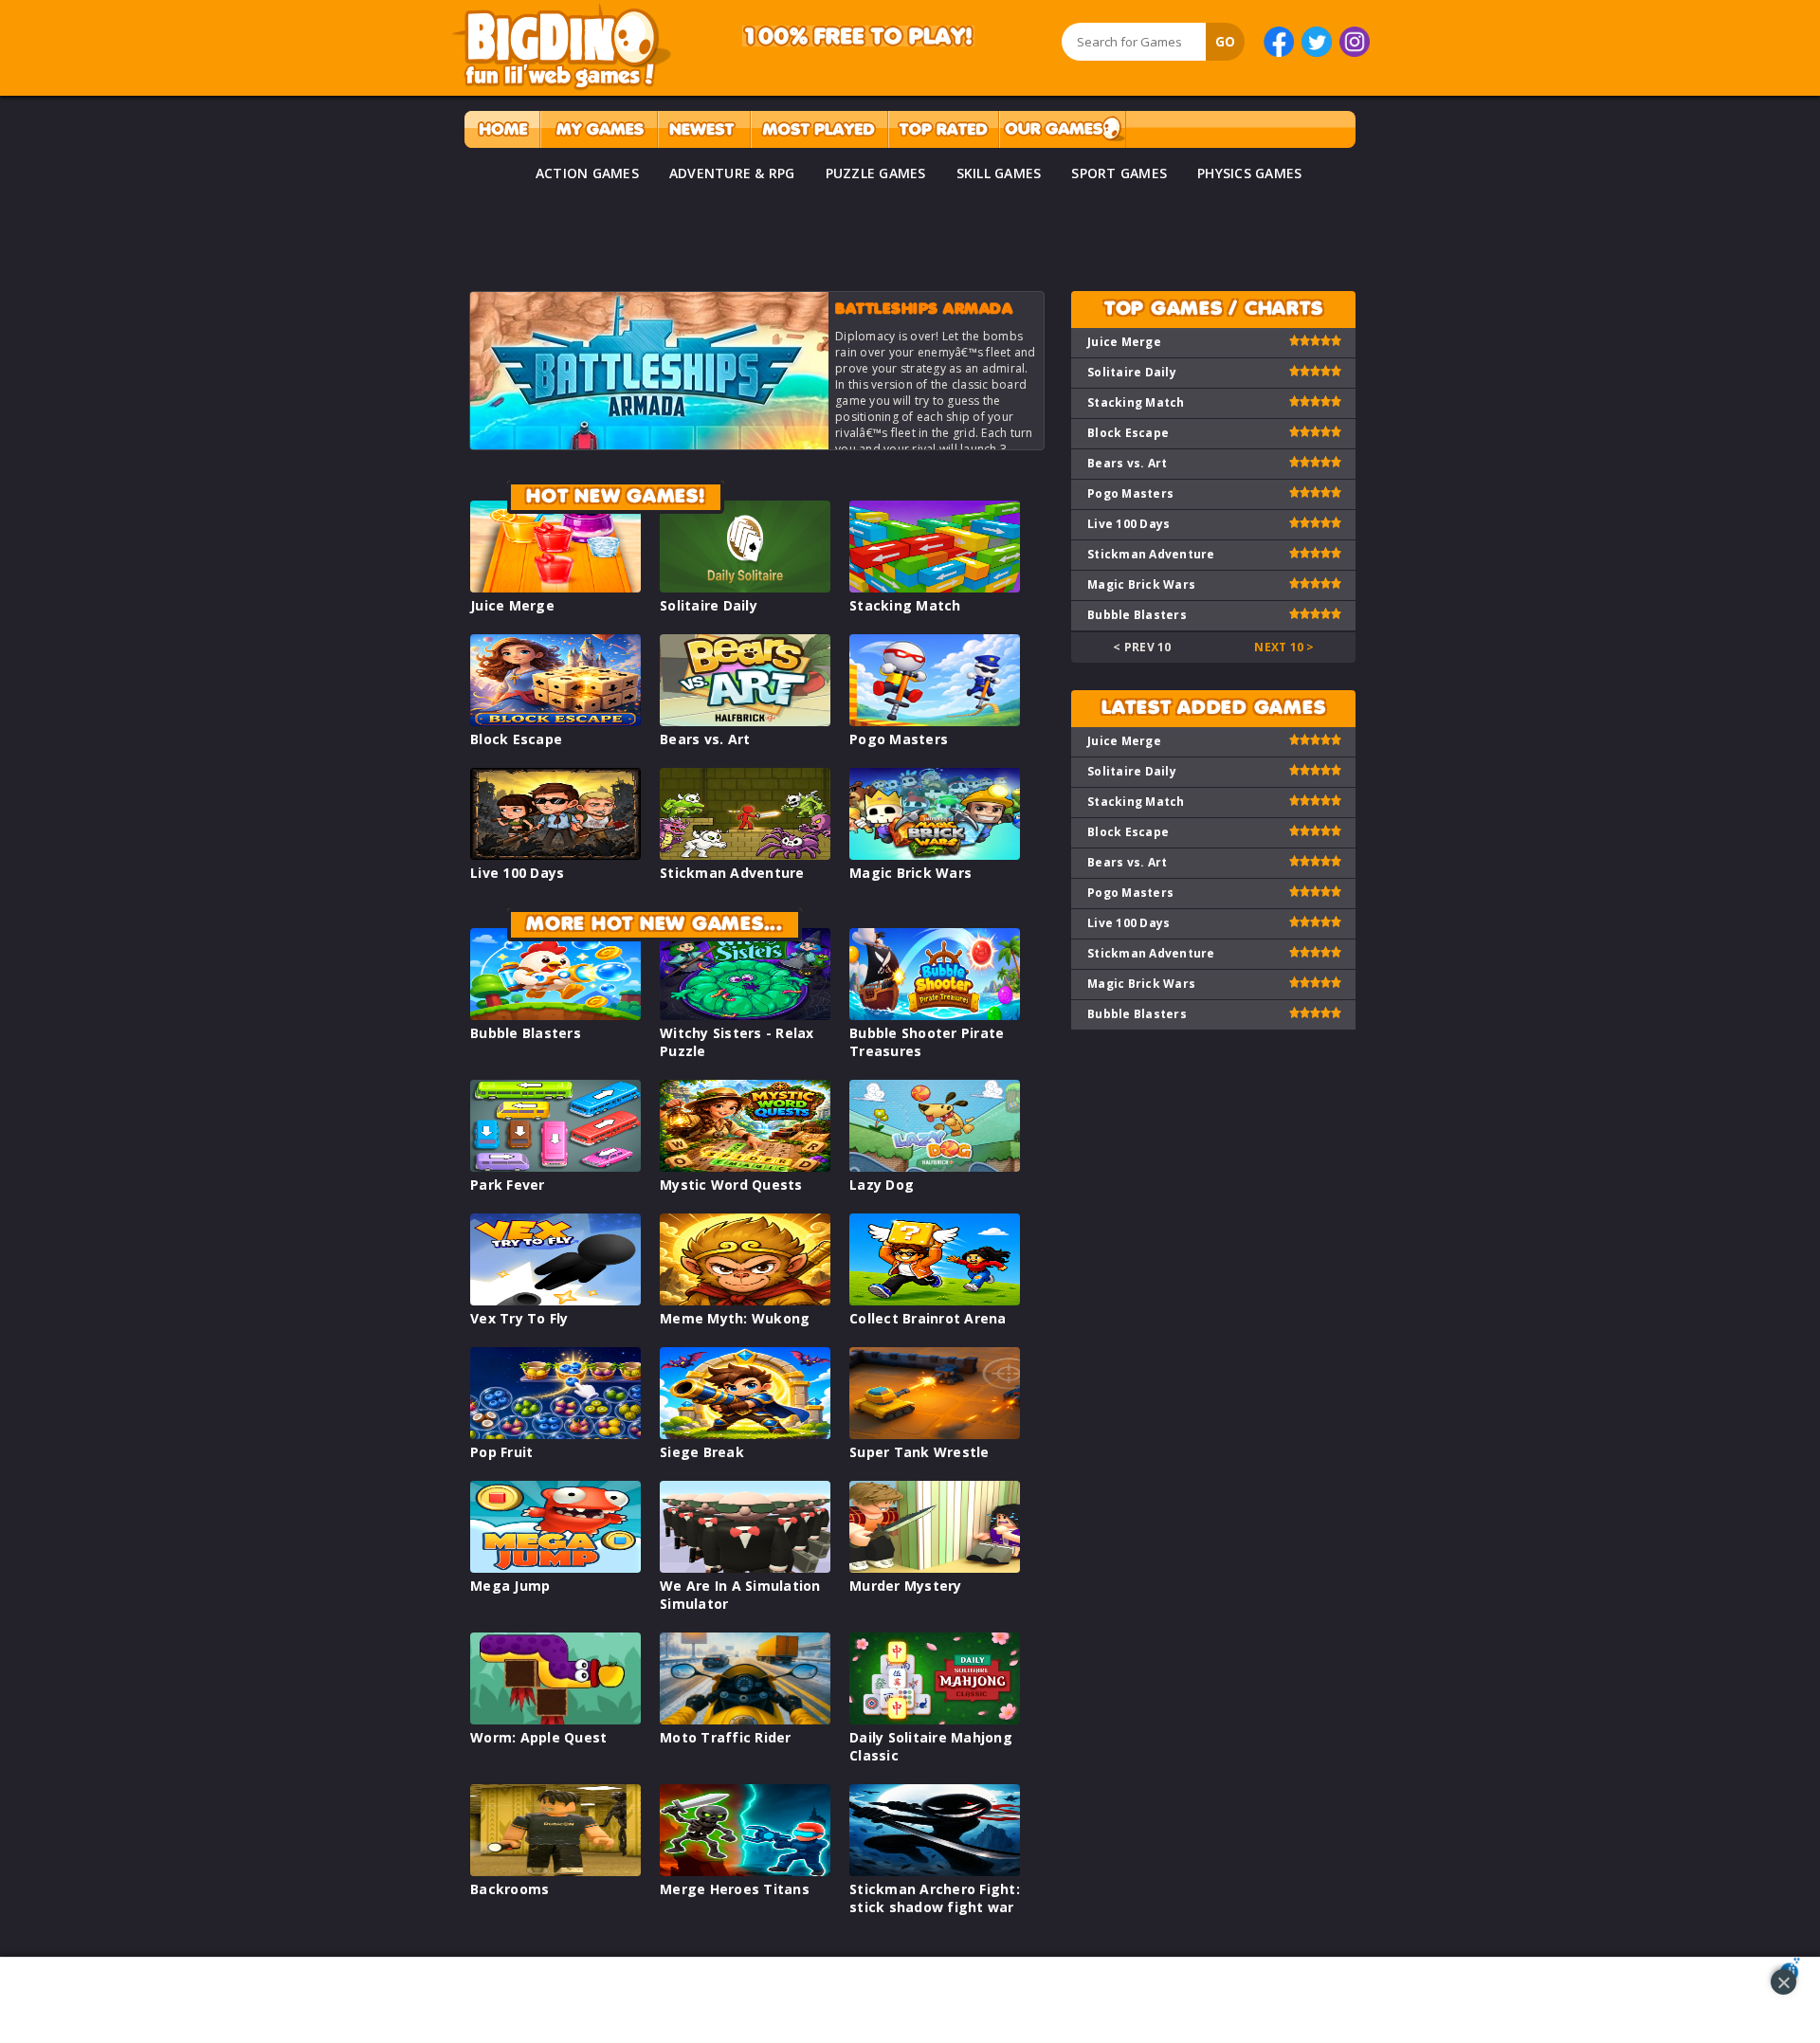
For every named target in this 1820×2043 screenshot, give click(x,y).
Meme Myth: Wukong (735, 1318)
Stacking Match (905, 605)
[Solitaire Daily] (745, 587)
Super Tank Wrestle (919, 1452)
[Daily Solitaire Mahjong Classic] (935, 1719)
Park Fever (508, 1185)
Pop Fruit (501, 1452)
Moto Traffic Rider (726, 1737)
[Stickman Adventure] (745, 855)
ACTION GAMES (587, 173)
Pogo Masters (899, 739)
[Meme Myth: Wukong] (745, 1300)
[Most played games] (819, 129)
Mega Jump (510, 1586)
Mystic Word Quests (731, 1185)
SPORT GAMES (1119, 173)
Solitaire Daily (709, 605)
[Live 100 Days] (555, 855)
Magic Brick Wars (910, 873)
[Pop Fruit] (555, 1434)
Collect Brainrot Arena (928, 1318)
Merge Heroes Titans (735, 1889)
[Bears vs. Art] (745, 721)
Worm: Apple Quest (538, 1737)
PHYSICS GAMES (1249, 173)
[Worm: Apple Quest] (555, 1719)
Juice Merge (512, 605)
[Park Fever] (555, 1167)
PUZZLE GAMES (876, 173)
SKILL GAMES (999, 173)
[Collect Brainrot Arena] (935, 1300)
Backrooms (510, 1889)
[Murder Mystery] (935, 1568)
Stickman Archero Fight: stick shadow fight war (935, 1898)
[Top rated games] (943, 129)
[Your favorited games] (599, 129)
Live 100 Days (517, 873)
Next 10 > (1284, 647)
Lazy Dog (882, 1185)
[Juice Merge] (555, 587)
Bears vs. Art (705, 739)
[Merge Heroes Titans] (745, 1871)
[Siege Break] (745, 1434)
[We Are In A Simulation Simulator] (745, 1568)
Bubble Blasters (526, 1033)
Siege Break (702, 1452)
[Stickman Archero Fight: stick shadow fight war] (935, 1871)
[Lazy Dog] (935, 1167)
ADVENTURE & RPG (732, 173)
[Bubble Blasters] (555, 1015)
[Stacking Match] (935, 587)
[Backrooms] (555, 1871)
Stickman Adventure (732, 873)
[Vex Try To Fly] (555, 1300)
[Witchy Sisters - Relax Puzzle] (745, 1015)
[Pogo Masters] (935, 721)
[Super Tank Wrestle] (935, 1434)
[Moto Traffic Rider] (745, 1719)
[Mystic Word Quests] (745, 1167)
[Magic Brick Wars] (935, 855)
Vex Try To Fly (519, 1318)
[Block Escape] (555, 721)
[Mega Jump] (555, 1568)
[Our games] (1062, 129)
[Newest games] (704, 129)
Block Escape (516, 739)
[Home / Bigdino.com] (502, 129)
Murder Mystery (906, 1586)
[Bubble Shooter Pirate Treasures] (935, 1015)
